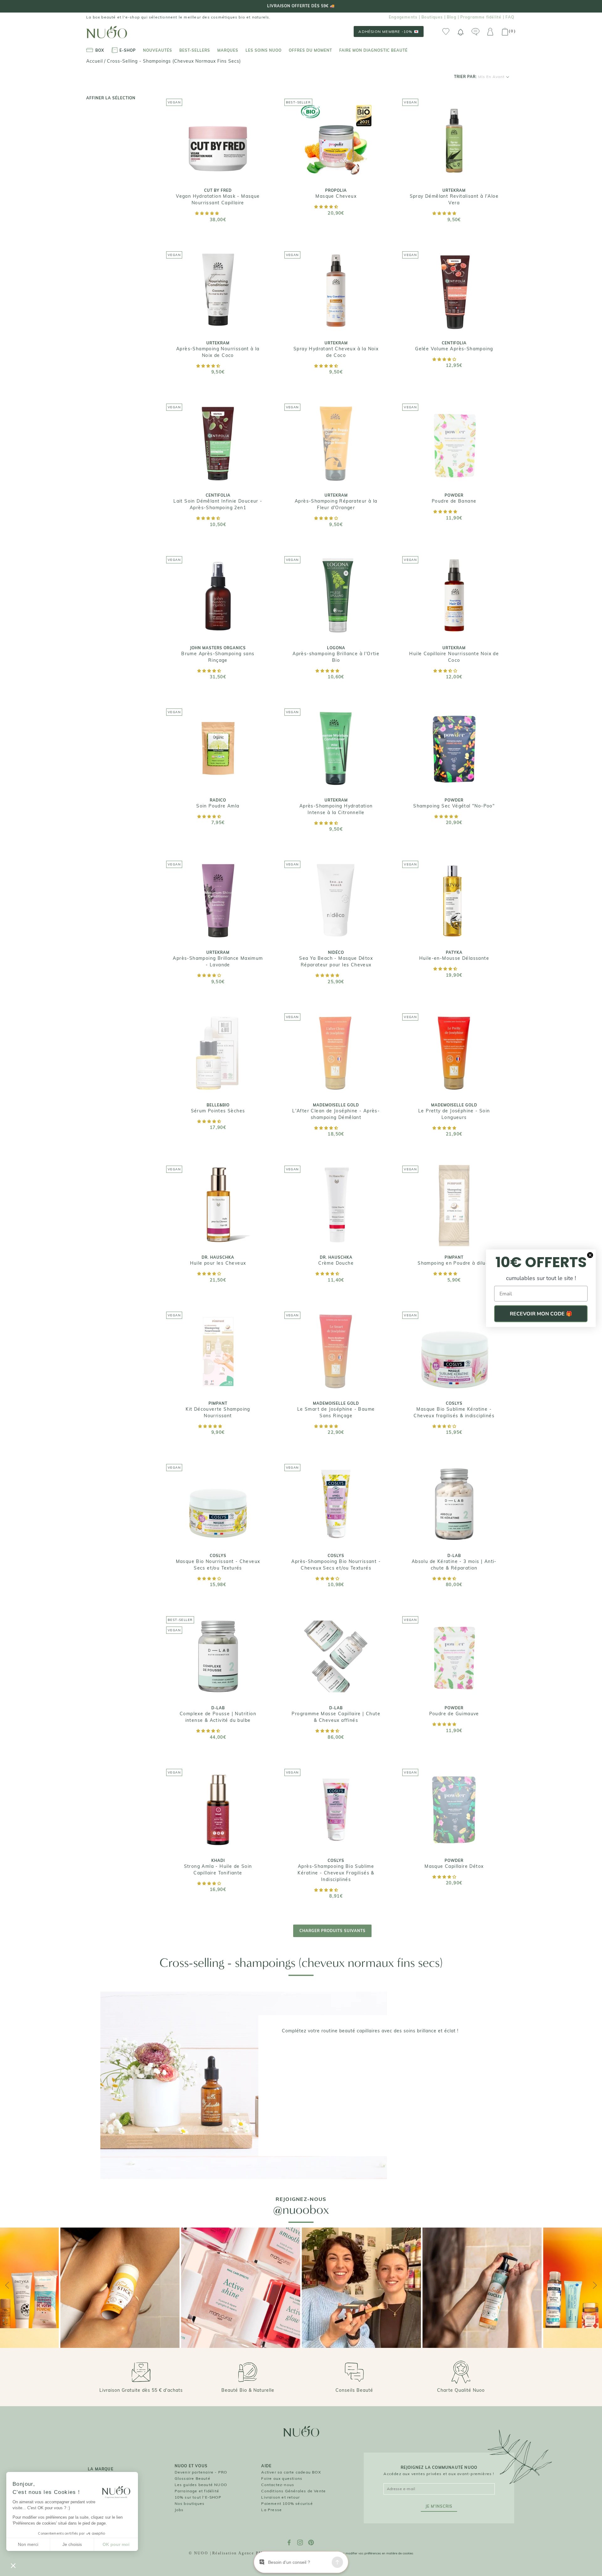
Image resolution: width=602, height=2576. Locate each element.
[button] (207, 213)
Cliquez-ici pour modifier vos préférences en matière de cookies (368, 2553)
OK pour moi (116, 2544)
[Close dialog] (590, 1255)
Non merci (28, 2544)
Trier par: (479, 77)
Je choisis (72, 2544)
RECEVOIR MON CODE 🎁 (541, 1314)
